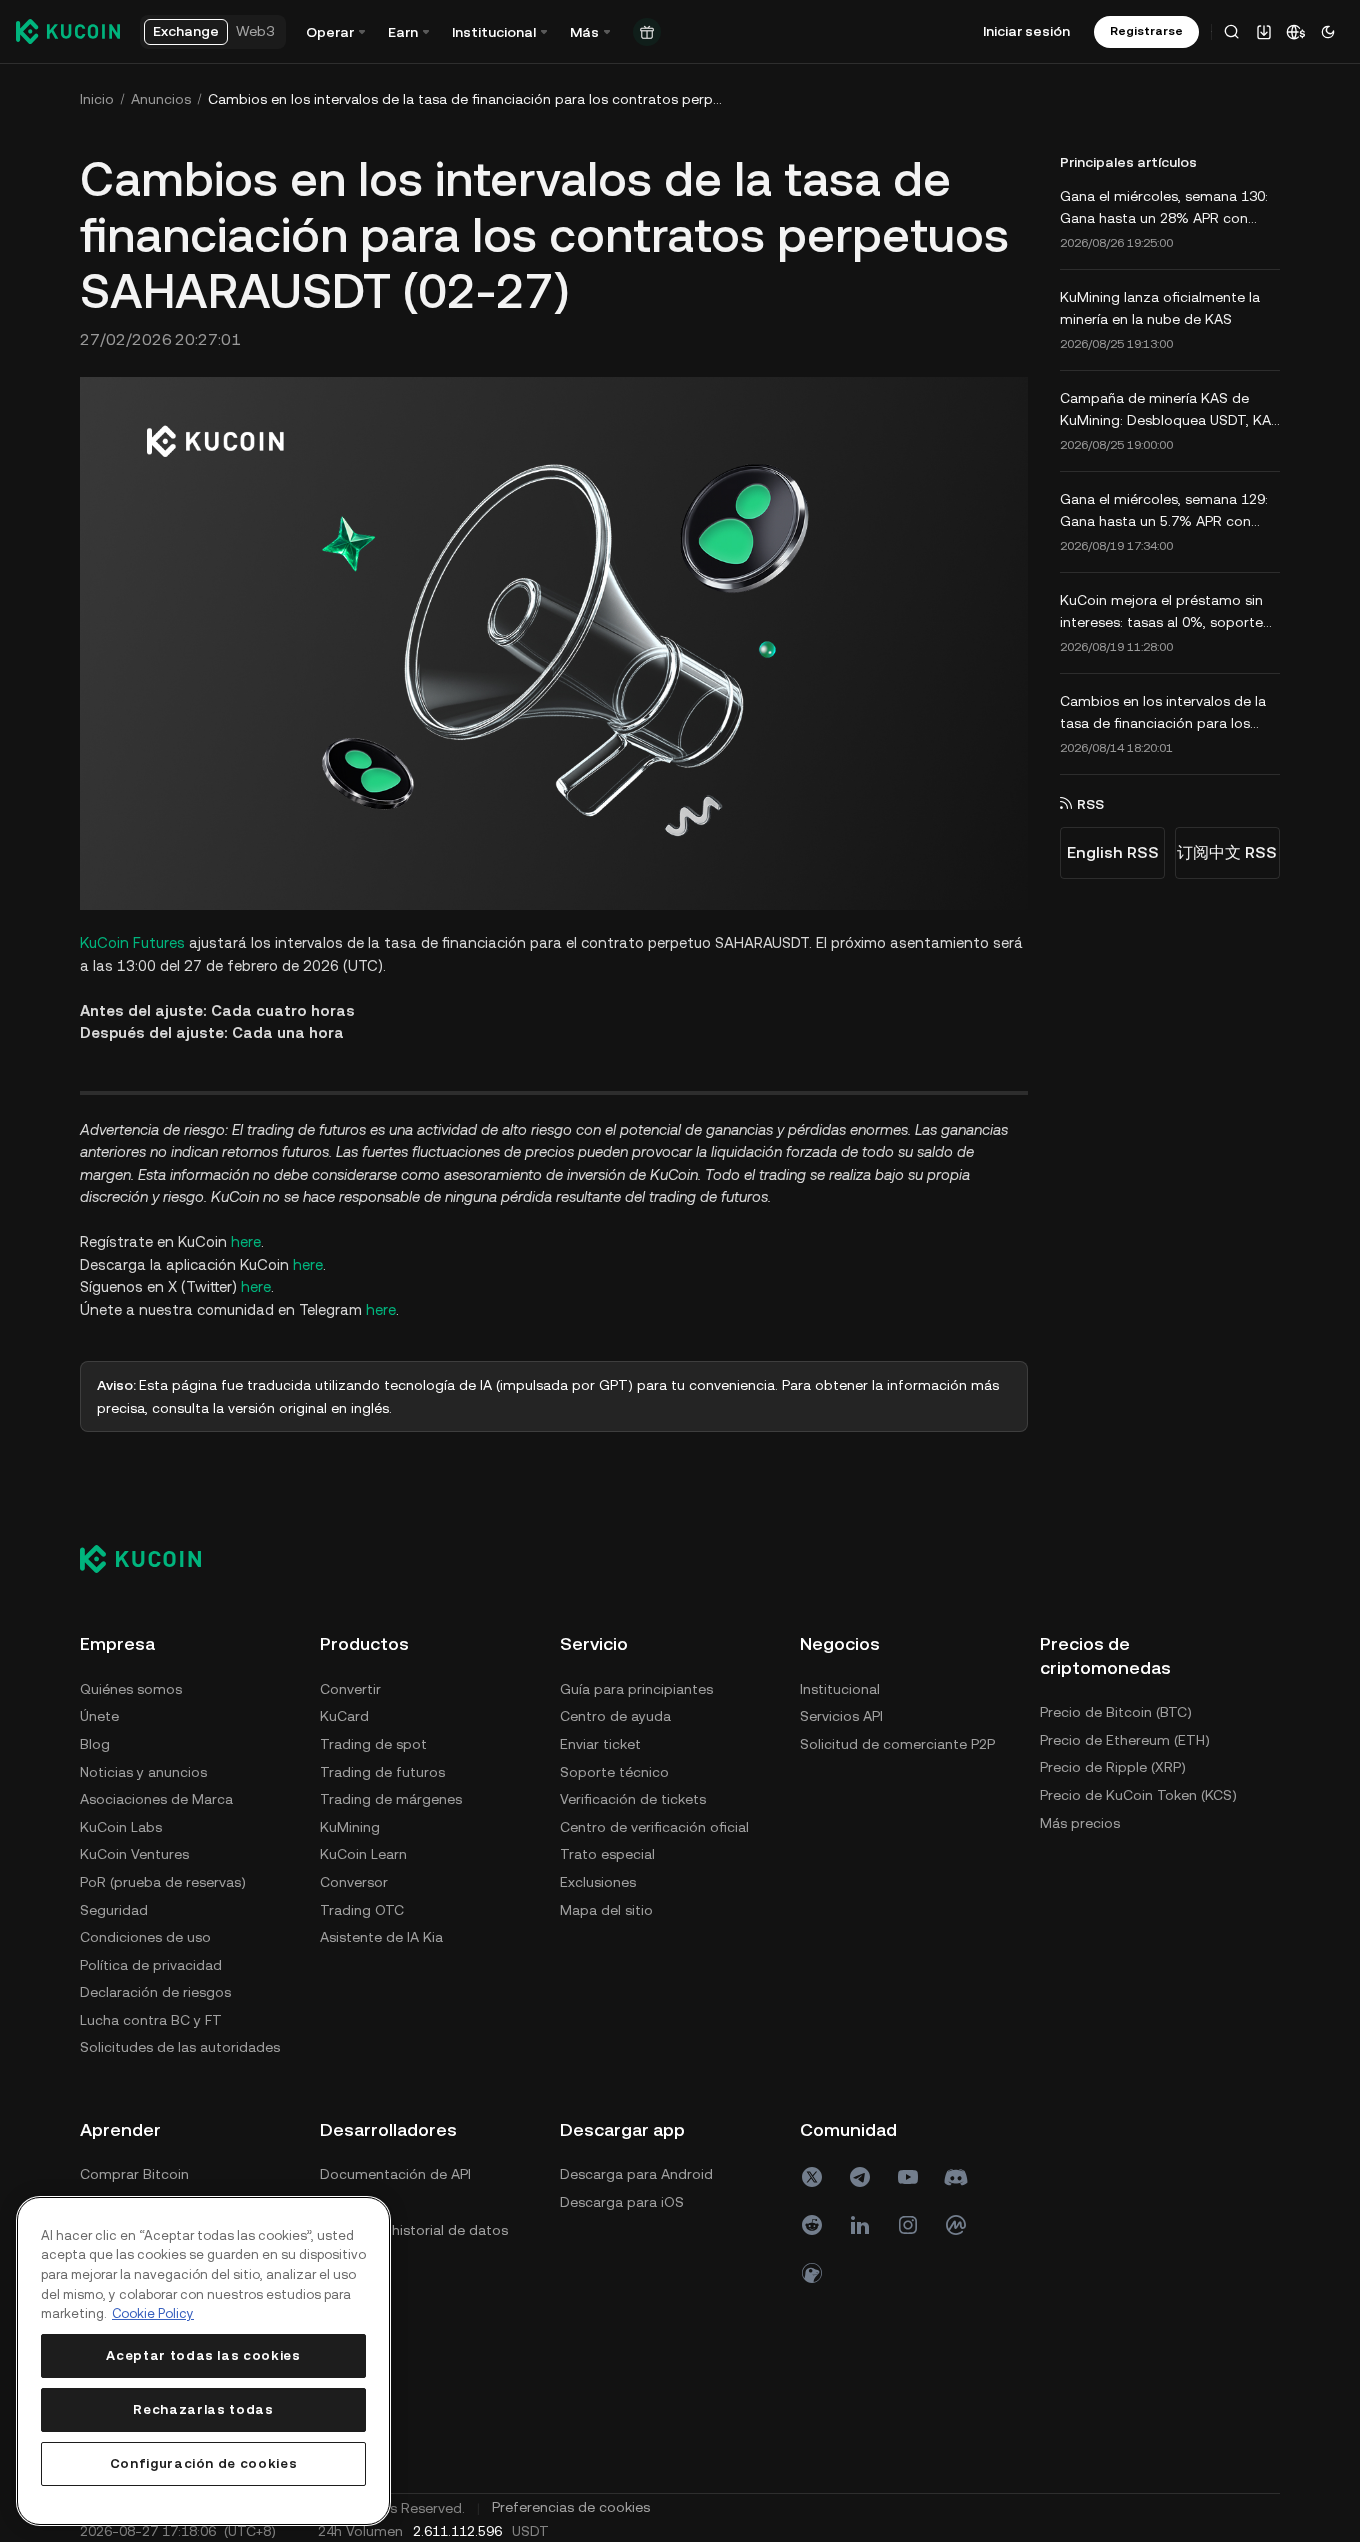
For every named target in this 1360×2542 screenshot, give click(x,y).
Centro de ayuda (615, 1716)
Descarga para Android (636, 2174)
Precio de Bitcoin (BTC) (1116, 1712)
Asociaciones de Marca (156, 1799)
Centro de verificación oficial (654, 1827)
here (246, 1241)
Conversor (354, 1882)
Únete (99, 1716)
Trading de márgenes (391, 1799)
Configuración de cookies (204, 2463)
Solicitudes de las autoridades (180, 2047)
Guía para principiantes (636, 1689)
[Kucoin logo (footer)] (151, 1558)
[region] (203, 2361)
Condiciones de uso (145, 1937)
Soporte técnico (614, 1772)
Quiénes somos (131, 1689)
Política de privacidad (151, 1965)
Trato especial (607, 1854)
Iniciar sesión (1026, 31)
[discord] (956, 2177)
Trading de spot (373, 1744)
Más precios (1080, 1823)
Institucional (840, 1689)
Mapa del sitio (606, 1910)
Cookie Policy (153, 2313)
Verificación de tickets (633, 1799)
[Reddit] (812, 2225)
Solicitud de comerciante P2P (897, 1744)
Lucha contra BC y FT (151, 2020)
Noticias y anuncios (143, 1772)
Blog (95, 1744)
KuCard (344, 1716)
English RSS (1113, 852)
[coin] (812, 2273)
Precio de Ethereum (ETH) (1125, 1740)
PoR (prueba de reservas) (163, 1882)
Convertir (350, 1689)
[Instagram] (908, 2225)
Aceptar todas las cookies (203, 2355)
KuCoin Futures (132, 942)
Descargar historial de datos (414, 2230)
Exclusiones (598, 1882)
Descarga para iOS (622, 2202)
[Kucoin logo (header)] (68, 31)
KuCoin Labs (121, 1827)
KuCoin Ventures (134, 1854)
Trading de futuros (382, 1772)
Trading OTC (362, 1910)
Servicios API (841, 1716)
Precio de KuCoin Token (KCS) (1138, 1795)
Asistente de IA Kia (381, 1937)
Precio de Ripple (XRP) (1113, 1767)
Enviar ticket (600, 1744)
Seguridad (114, 1910)
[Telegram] (860, 2177)
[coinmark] (956, 2225)
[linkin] (860, 2225)
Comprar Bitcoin (134, 2174)
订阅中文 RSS (1227, 852)
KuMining (350, 1827)
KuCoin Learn (363, 1854)
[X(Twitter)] (812, 2177)
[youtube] (908, 2177)
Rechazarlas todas (203, 2409)
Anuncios (161, 99)
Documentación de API (395, 2174)
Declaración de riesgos (155, 1992)
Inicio (97, 99)
